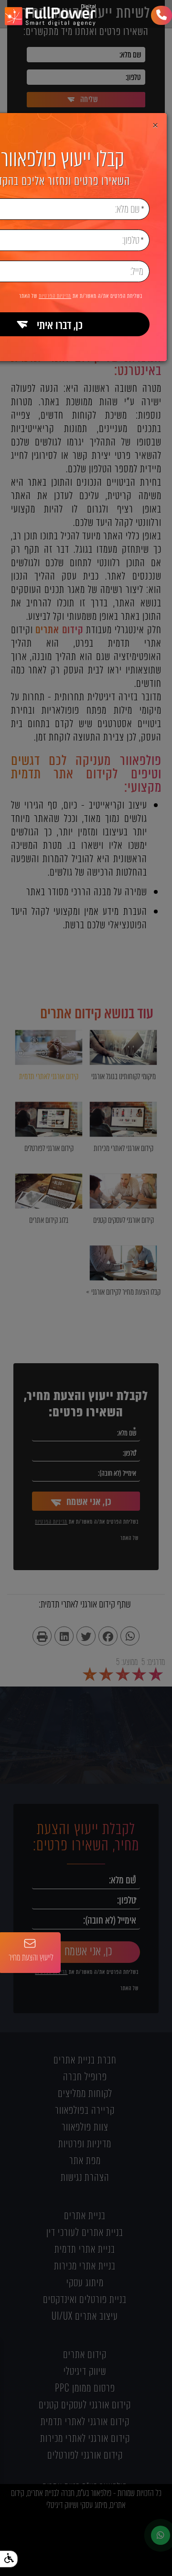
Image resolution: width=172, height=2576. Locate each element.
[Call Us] (161, 15)
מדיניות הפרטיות (55, 296)
